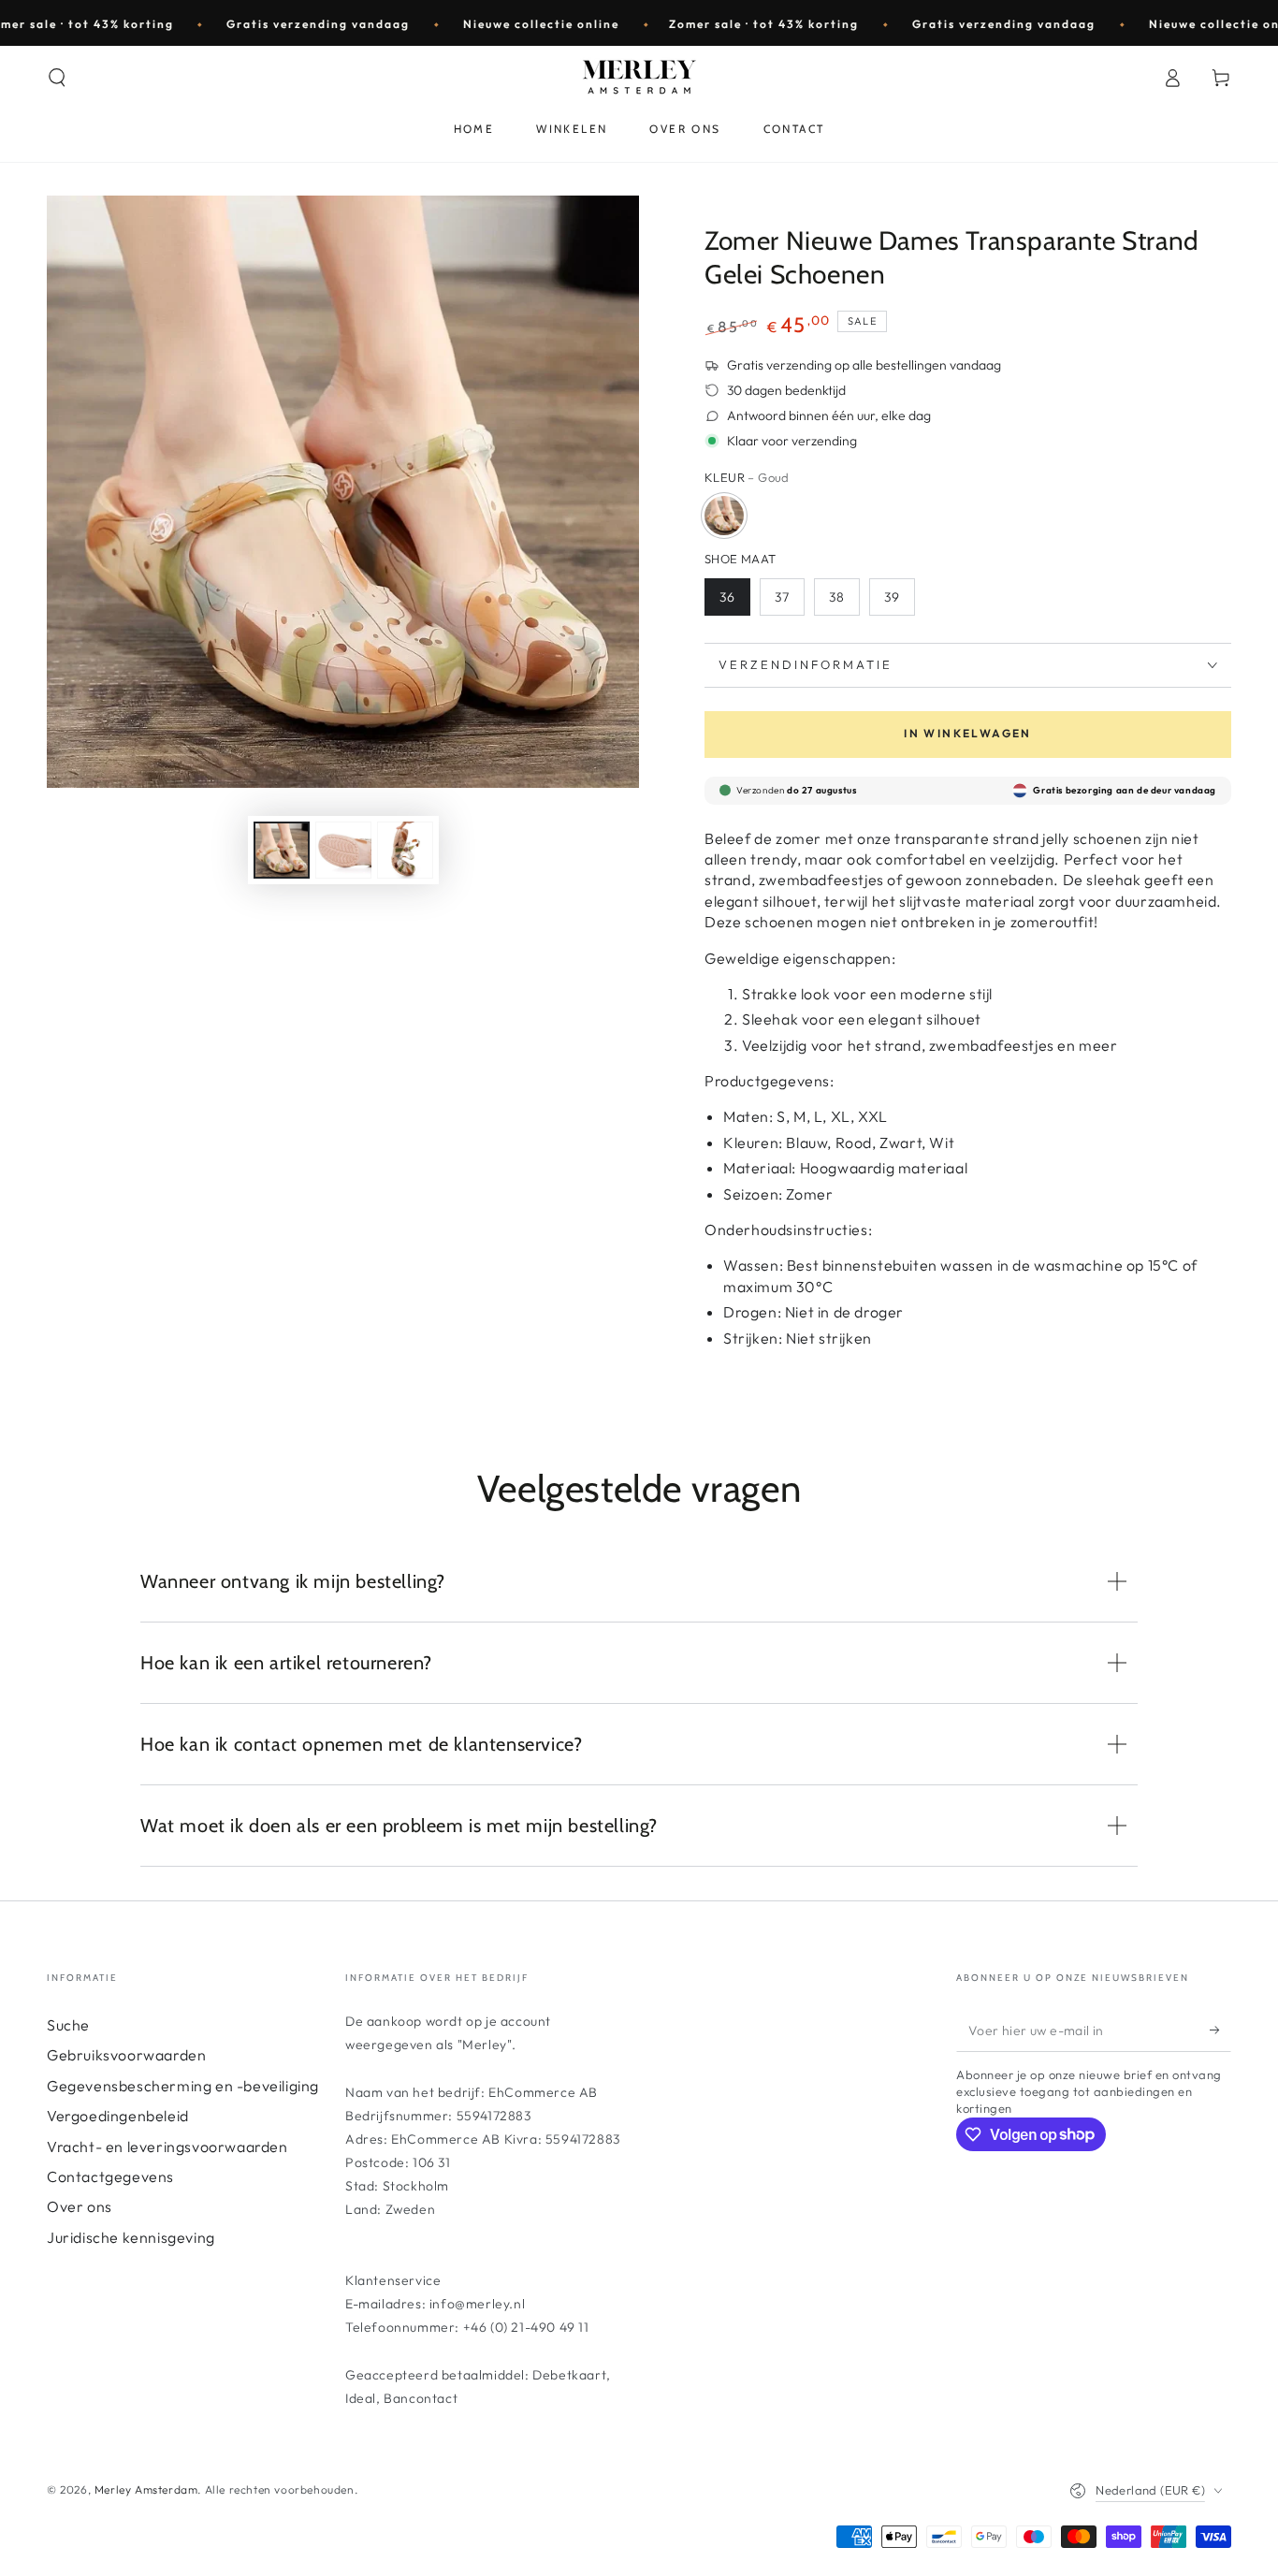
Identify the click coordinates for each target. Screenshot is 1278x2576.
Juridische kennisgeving (131, 2237)
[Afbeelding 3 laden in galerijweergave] (405, 850)
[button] (57, 78)
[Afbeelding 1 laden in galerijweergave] (282, 850)
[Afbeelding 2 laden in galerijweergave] (343, 850)
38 (837, 597)
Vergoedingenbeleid (118, 2116)
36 (727, 597)
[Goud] (724, 516)
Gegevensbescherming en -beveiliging (183, 2086)
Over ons (80, 2206)
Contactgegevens (110, 2176)
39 (892, 597)
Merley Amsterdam (146, 2489)
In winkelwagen (968, 733)
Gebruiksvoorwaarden (126, 2055)
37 (782, 597)
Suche (68, 2025)
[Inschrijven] (1220, 2030)
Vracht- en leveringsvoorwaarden (167, 2147)
